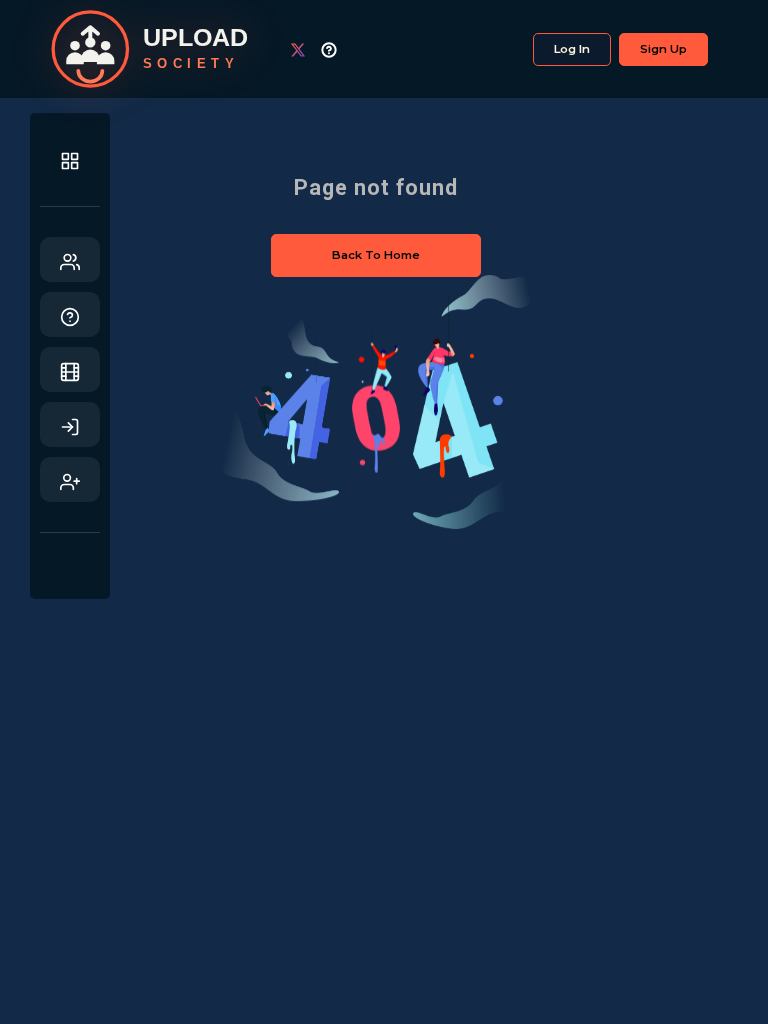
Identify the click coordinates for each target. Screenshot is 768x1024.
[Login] (70, 424)
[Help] (70, 314)
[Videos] (70, 369)
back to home (376, 255)
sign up (663, 49)
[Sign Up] (70, 479)
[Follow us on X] (305, 49)
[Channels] (70, 259)
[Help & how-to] (336, 49)
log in (572, 49)
